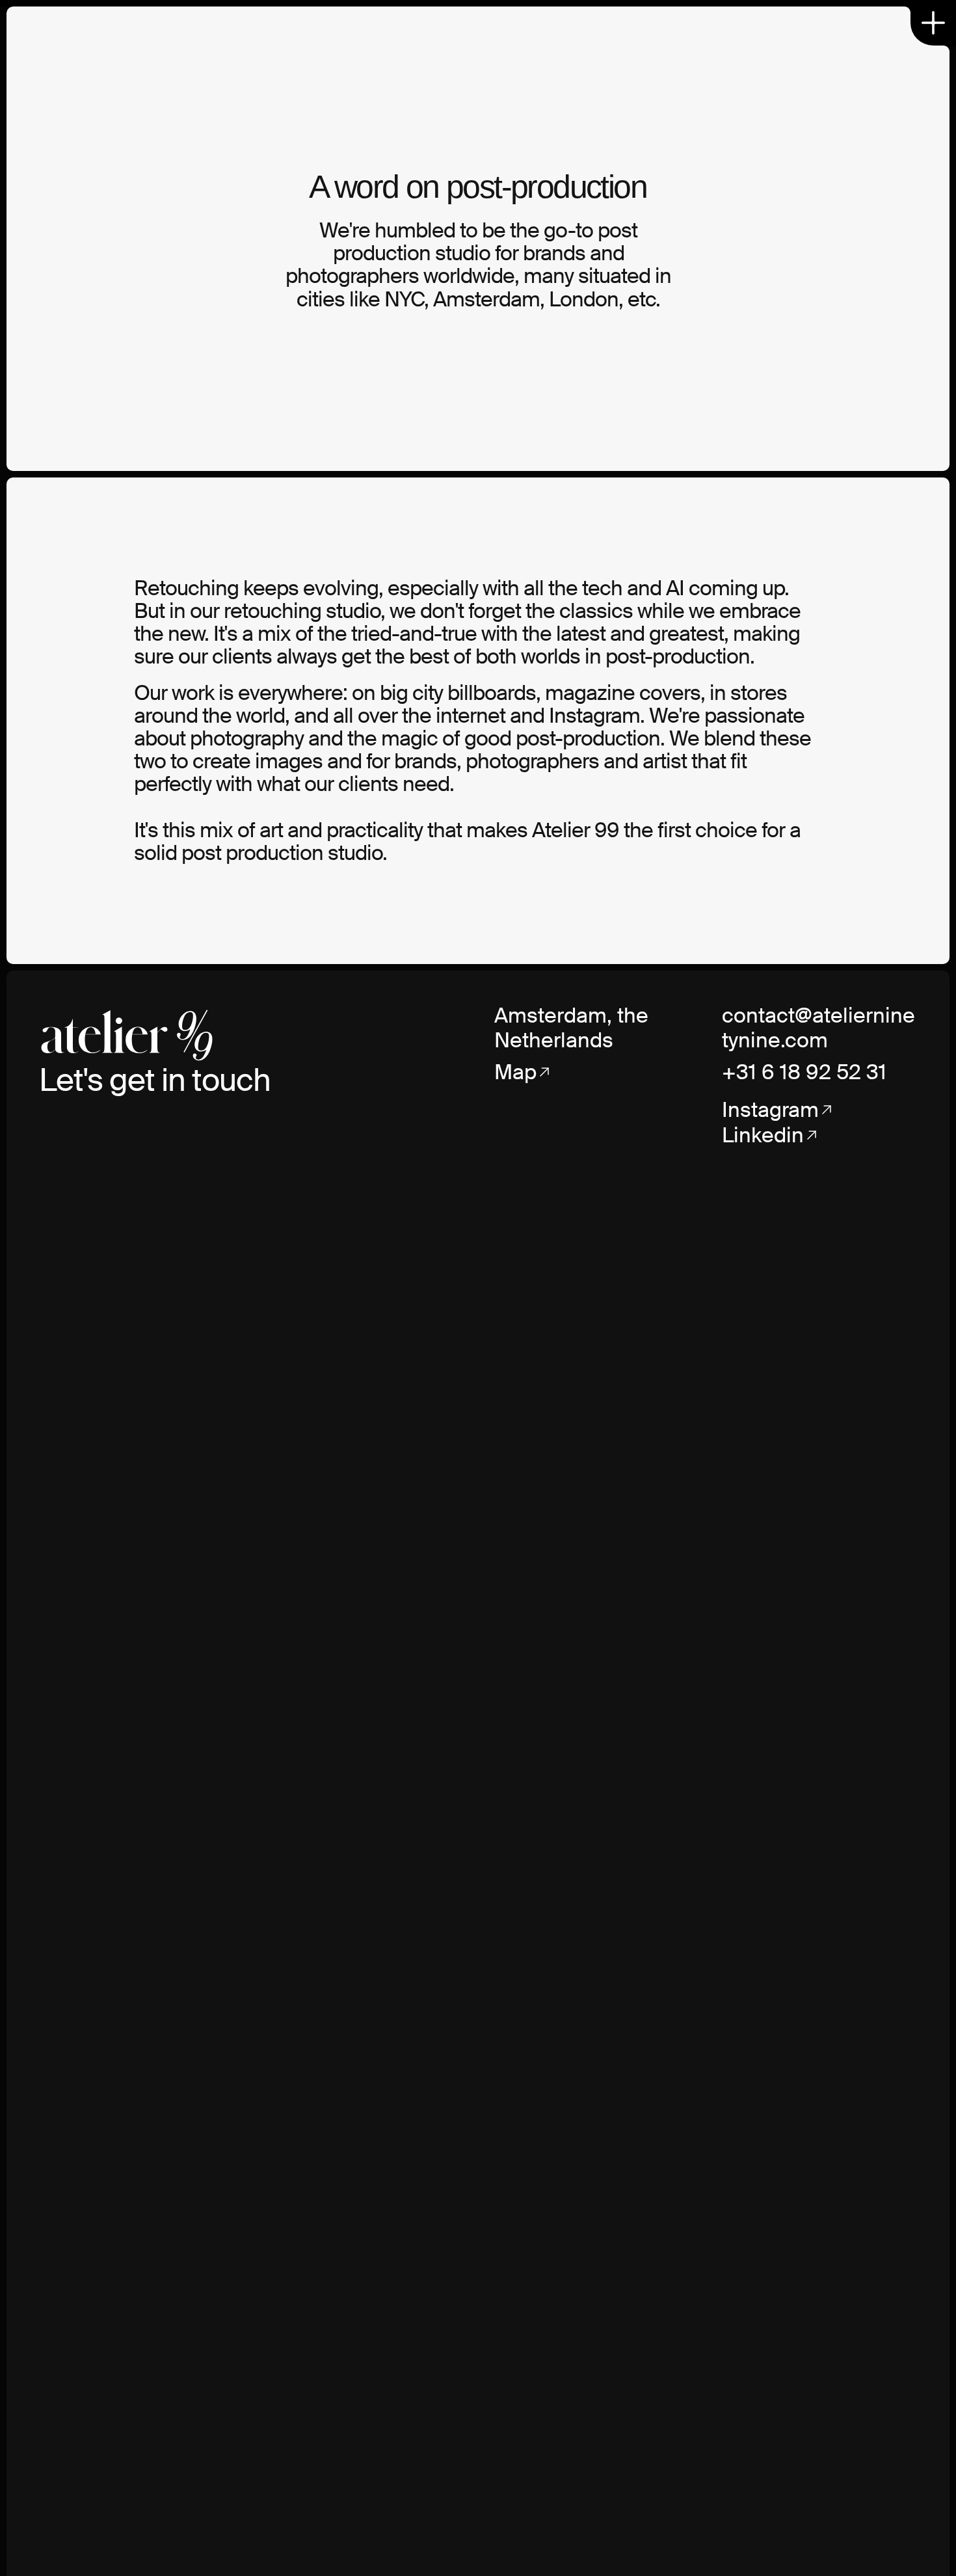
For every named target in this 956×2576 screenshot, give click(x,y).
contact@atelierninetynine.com (818, 1028)
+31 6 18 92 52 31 (804, 1072)
